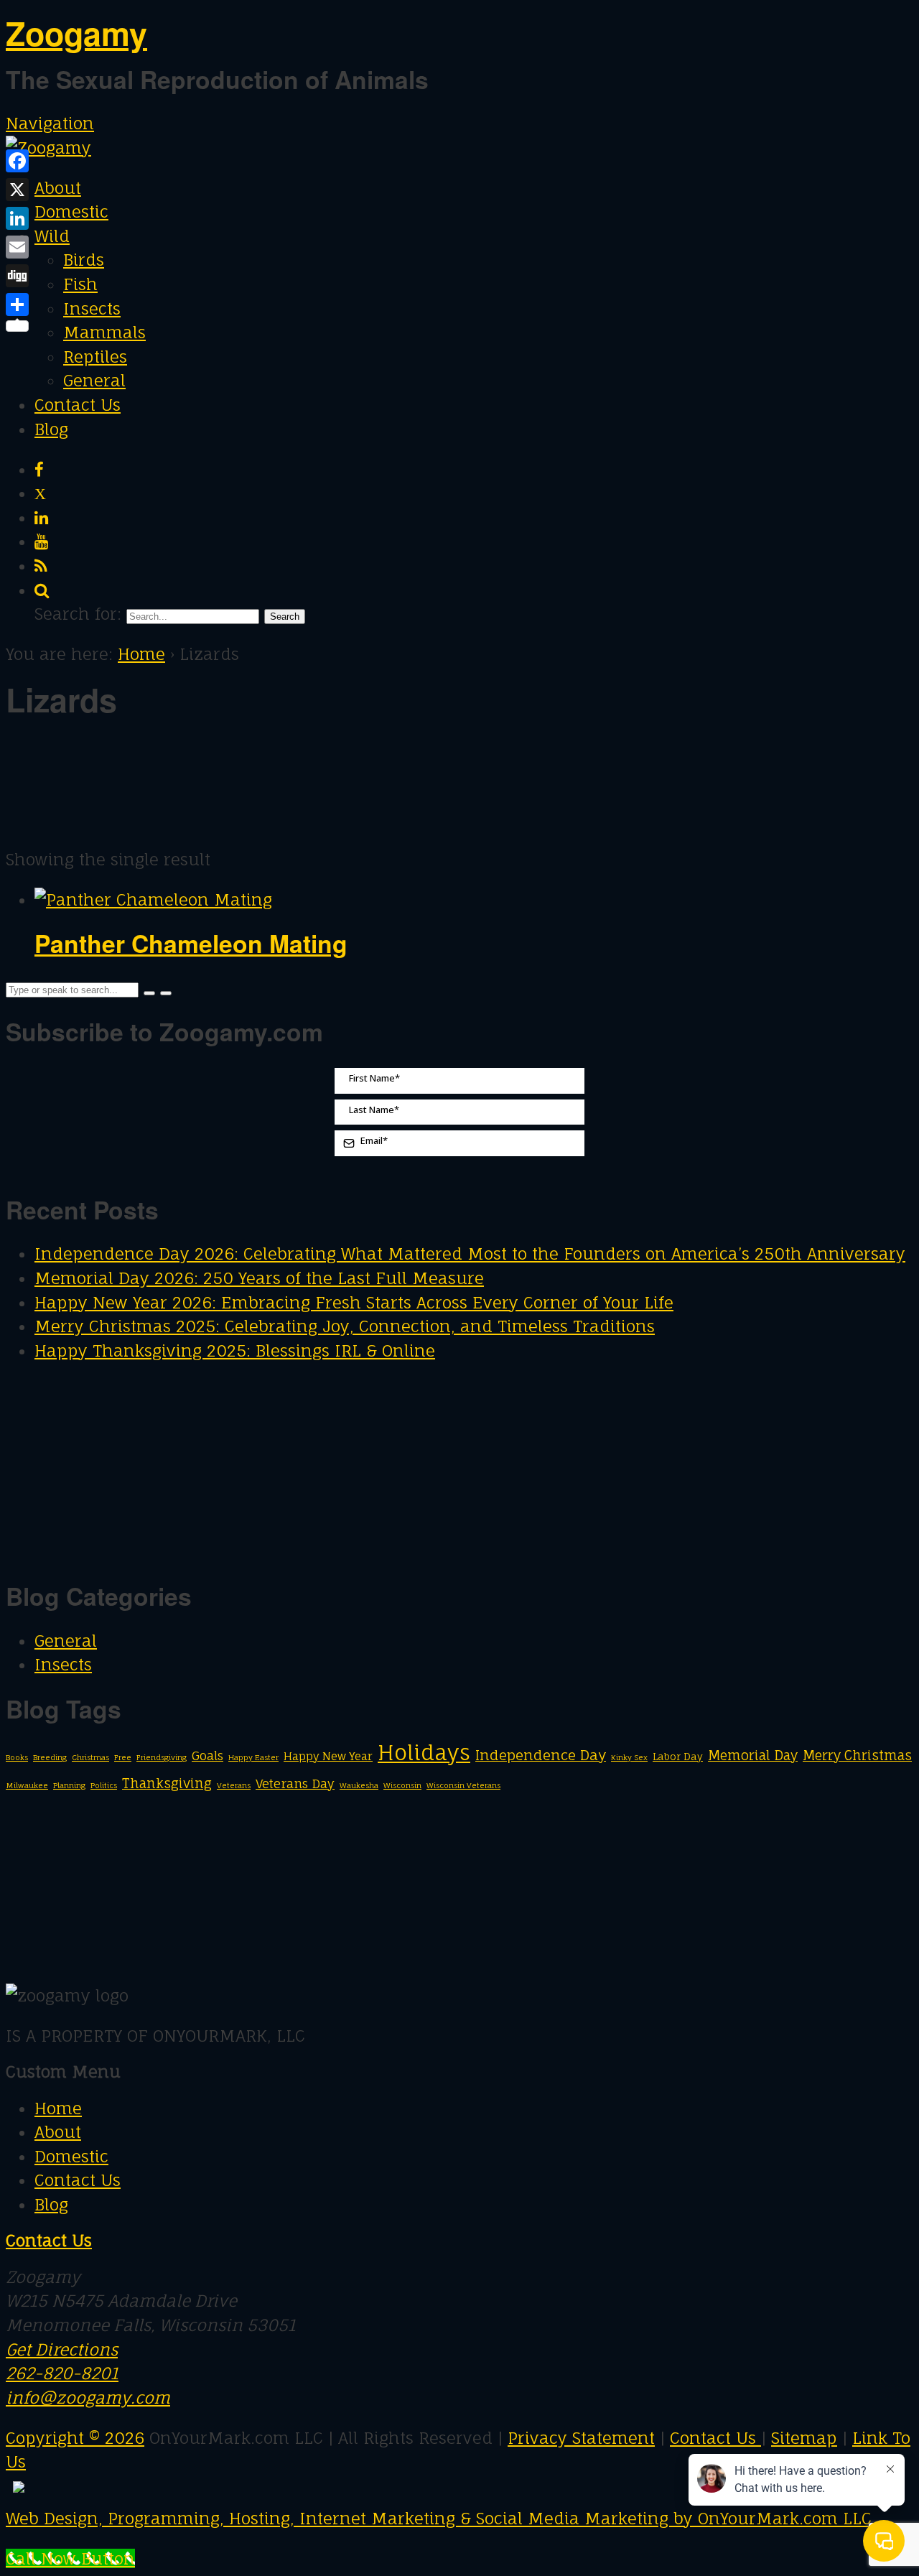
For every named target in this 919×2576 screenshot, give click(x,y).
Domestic (71, 211)
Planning (69, 1785)
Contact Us (78, 405)
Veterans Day (295, 1784)
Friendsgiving (162, 1757)
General (94, 380)
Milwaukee (27, 1785)
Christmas (90, 1757)
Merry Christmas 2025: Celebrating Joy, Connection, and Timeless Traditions (345, 1326)
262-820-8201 (62, 2373)
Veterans (234, 1785)
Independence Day (541, 1755)
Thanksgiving (167, 1783)
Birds (84, 260)
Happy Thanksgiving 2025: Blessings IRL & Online (235, 1350)
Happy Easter (253, 1757)
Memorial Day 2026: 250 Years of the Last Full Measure (259, 1278)
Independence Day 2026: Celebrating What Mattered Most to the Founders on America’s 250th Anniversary (470, 1254)
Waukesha (359, 1785)
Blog (51, 429)
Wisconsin (402, 1785)
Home (141, 654)
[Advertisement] (174, 746)
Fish (80, 284)
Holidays (424, 1752)
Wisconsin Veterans (463, 1785)
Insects (92, 308)
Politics (104, 1785)
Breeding (50, 1757)
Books (17, 1757)
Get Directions (62, 2349)
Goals (207, 1756)
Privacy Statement (581, 2438)
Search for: (78, 614)
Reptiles (95, 357)
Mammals (104, 332)
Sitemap (804, 2438)
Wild (52, 236)
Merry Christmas (857, 1755)
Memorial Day (753, 1755)
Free (123, 1757)
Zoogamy (76, 33)
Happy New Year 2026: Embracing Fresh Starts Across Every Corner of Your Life (354, 1302)
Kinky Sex (629, 1757)
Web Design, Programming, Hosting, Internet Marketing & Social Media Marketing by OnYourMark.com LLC (439, 2518)
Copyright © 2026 (75, 2438)
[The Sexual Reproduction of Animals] (48, 148)
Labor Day (678, 1757)
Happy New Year (328, 1756)
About (58, 188)
